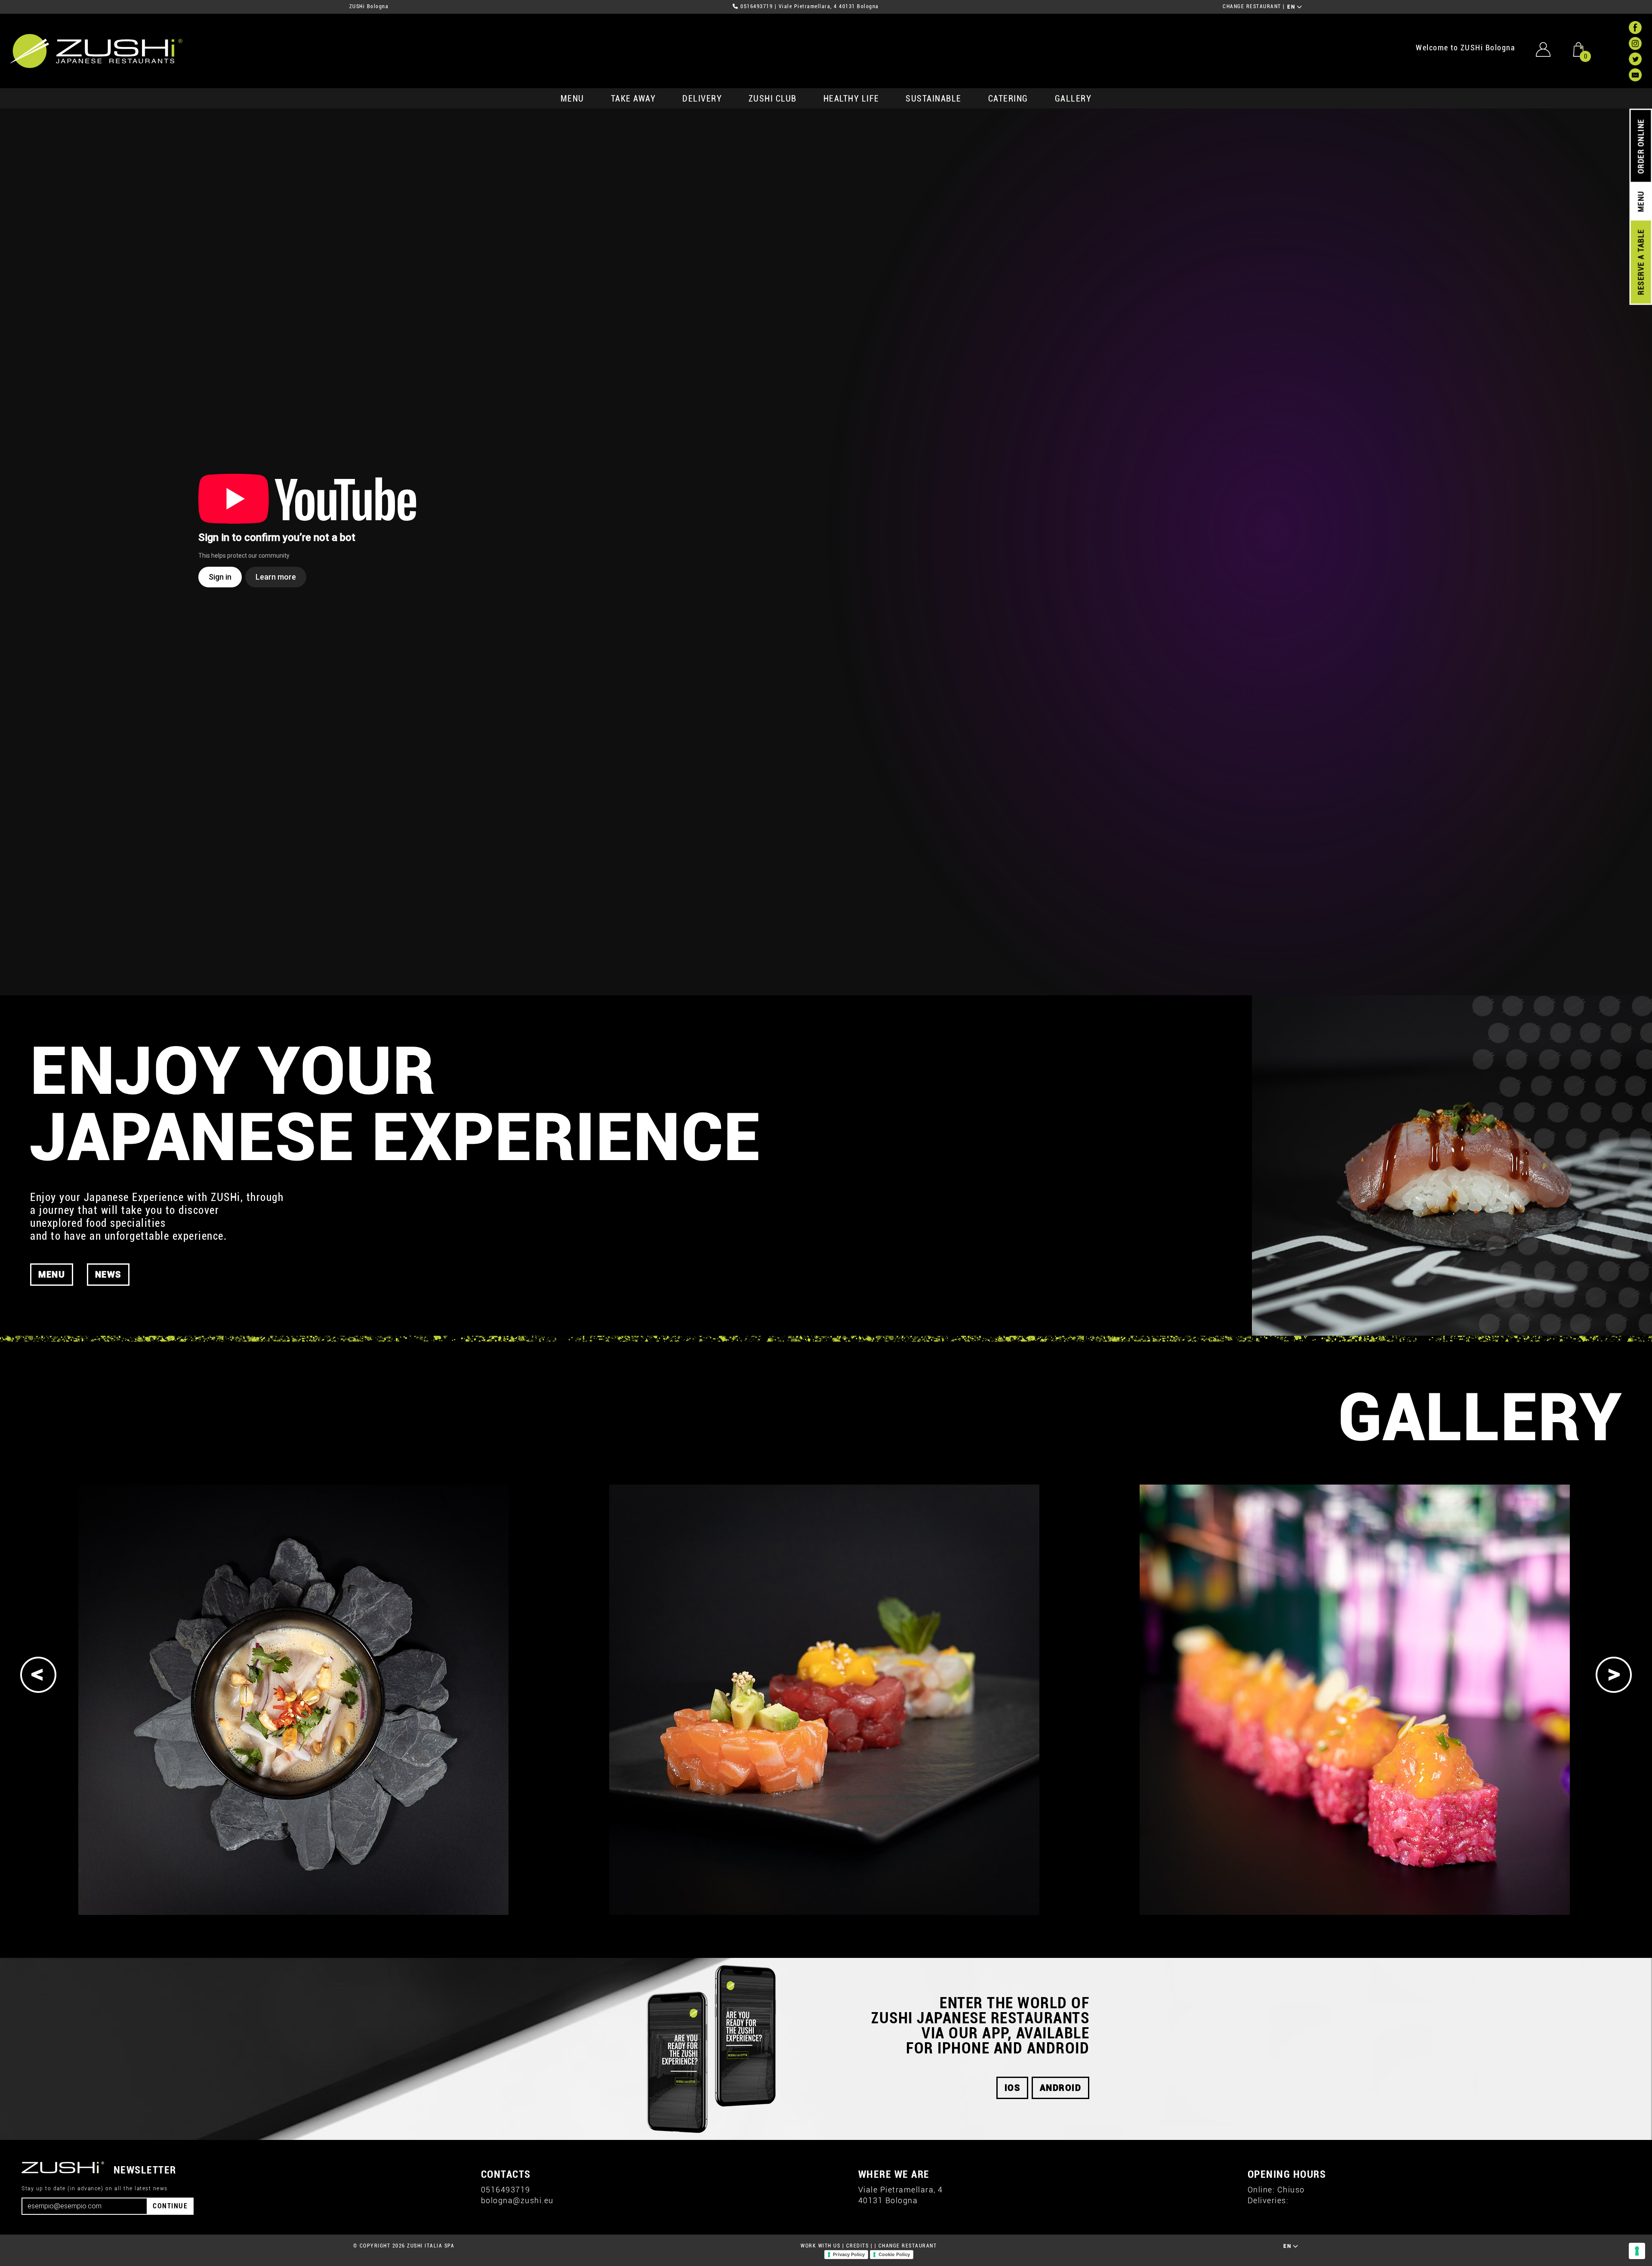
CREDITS (858, 2246)
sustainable (934, 99)
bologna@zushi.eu (517, 2200)
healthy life (851, 99)
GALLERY (1073, 99)
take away (633, 99)
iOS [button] (1012, 2088)
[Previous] (38, 1675)
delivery (702, 99)
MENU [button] (52, 1275)
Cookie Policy (894, 2254)
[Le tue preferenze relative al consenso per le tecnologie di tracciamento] (1637, 2251)
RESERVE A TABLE (1641, 262)
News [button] (108, 1275)
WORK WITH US (820, 2246)
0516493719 (757, 6)
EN (1292, 7)
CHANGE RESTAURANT (1252, 6)
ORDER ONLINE (1641, 146)
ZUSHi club (773, 99)
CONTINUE (170, 2206)
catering (1008, 99)
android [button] (1061, 2088)
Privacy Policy (849, 2254)
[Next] (1614, 1675)
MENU (572, 99)
